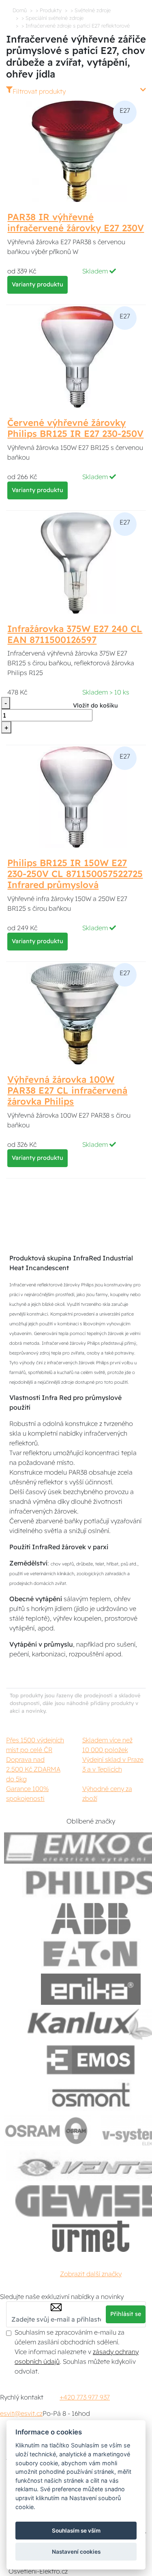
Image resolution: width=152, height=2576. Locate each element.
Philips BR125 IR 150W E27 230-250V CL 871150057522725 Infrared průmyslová (75, 874)
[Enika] (91, 1989)
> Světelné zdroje (91, 10)
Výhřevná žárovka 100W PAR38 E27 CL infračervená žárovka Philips (67, 1090)
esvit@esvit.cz (21, 2413)
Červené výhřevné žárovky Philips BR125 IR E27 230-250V (75, 428)
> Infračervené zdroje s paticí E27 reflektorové (76, 26)
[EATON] (91, 1954)
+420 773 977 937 (85, 2397)
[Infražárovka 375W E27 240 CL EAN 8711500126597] (76, 562)
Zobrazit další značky (91, 2274)
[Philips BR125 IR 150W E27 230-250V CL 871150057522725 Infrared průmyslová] (76, 796)
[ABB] (91, 1919)
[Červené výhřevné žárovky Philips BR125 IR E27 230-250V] (76, 357)
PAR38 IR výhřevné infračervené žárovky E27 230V (76, 223)
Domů (20, 10)
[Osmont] (91, 2095)
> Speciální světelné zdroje (52, 18)
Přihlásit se (126, 2314)
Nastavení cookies (76, 2552)
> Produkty (49, 10)
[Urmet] (91, 2236)
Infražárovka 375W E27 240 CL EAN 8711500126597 (75, 634)
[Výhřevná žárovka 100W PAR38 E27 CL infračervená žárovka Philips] (76, 1013)
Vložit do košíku (95, 705)
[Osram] (47, 2130)
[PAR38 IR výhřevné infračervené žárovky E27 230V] (76, 151)
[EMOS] (91, 2060)
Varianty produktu (37, 284)
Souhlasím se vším (76, 2531)
